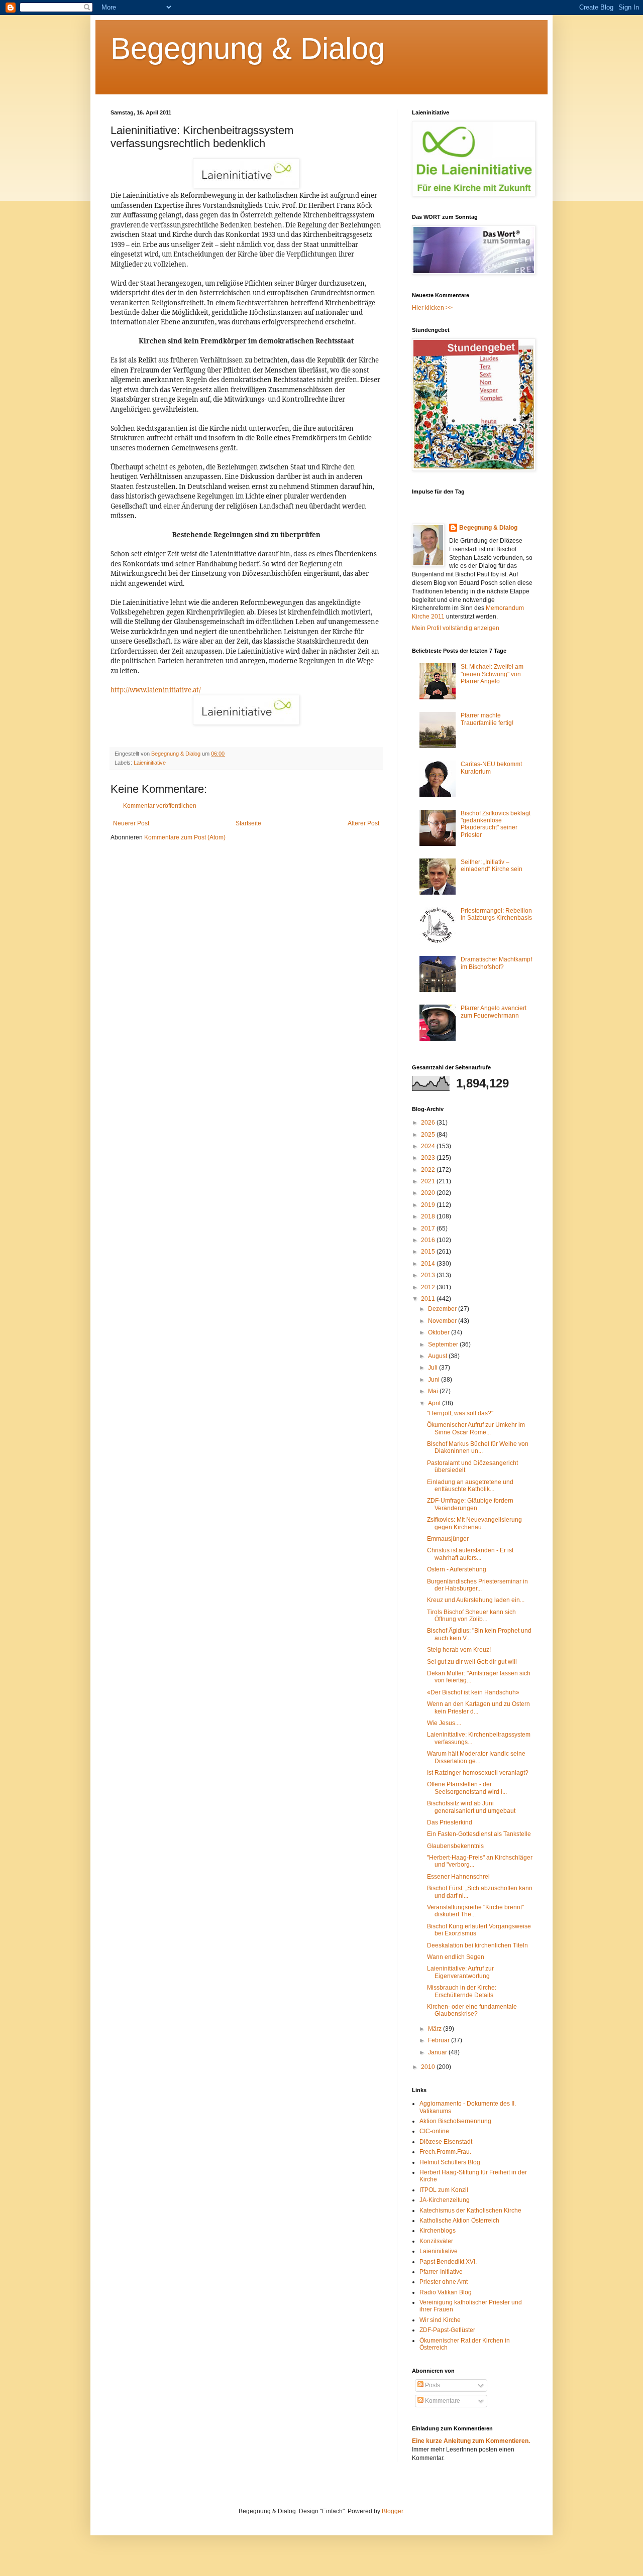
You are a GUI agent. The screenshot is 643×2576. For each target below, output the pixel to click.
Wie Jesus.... (444, 1723)
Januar (438, 2052)
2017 (429, 1229)
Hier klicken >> (432, 308)
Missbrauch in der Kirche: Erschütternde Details (462, 1991)
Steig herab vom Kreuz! (459, 1650)
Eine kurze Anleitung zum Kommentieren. (471, 2441)
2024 (429, 1146)
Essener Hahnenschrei (458, 1877)
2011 (429, 1299)
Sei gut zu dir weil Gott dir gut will (472, 1662)
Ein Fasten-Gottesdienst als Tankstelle (479, 1834)
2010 (429, 2067)
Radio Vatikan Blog (446, 2292)
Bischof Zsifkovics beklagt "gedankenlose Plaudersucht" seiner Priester (496, 824)
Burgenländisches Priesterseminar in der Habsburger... (477, 1585)
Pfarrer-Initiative (441, 2272)
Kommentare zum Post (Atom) (185, 837)
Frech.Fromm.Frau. (445, 2152)
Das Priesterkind (450, 1822)
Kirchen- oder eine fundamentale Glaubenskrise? (472, 2010)
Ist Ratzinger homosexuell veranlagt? (478, 1773)
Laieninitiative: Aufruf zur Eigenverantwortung (460, 1972)
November (443, 1321)
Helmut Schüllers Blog (450, 2162)
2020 (429, 1193)
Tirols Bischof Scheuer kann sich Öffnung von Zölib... (471, 1616)
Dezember (443, 1309)
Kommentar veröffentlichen (160, 806)
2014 (429, 1264)
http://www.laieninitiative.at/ (156, 690)
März (436, 2029)
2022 (429, 1170)
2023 (429, 1158)
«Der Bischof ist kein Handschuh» (473, 1692)
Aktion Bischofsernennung (455, 2121)
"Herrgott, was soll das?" (460, 1413)
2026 (429, 1123)
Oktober (440, 1332)
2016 (429, 1240)
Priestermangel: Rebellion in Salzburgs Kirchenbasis (496, 914)
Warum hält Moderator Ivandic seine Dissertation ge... (476, 1757)
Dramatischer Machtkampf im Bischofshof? (496, 963)
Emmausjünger (448, 1539)
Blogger (392, 2511)
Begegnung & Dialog (248, 48)
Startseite (248, 823)
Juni (435, 1380)
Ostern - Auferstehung (457, 1569)
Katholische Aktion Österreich (459, 2221)
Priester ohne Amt (444, 2282)
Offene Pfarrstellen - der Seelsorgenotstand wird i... (467, 1788)
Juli (434, 1368)
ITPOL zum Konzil (444, 2190)
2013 (429, 1275)
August (438, 1356)
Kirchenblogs (438, 2231)
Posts (432, 2385)
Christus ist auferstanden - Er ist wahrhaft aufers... (470, 1554)
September (444, 1344)
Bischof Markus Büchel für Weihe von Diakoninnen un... (478, 1447)
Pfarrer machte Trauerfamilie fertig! (487, 719)
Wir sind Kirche (440, 2320)
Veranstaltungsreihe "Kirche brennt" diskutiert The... (475, 1911)
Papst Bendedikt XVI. (448, 2262)
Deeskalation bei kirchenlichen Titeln (477, 1945)
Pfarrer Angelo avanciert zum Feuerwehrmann (494, 1012)
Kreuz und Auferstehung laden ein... (476, 1600)
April (435, 1403)
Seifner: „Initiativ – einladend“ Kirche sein (492, 866)
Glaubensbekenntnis (455, 1846)
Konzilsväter (436, 2241)
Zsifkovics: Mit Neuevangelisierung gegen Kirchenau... (474, 1523)
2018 (429, 1216)
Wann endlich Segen (456, 1957)
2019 (429, 1205)
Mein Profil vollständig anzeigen (456, 628)
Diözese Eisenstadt (446, 2142)
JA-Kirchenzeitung (445, 2200)
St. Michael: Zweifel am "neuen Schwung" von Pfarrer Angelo (492, 674)
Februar (440, 2040)
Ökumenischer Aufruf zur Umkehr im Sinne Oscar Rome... (476, 1428)
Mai (434, 1391)
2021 (429, 1181)
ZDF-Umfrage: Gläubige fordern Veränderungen (470, 1504)
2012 (429, 1287)
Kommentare (442, 2401)
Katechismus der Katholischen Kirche (470, 2211)
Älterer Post (363, 823)
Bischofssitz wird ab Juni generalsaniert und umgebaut (471, 1807)
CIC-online (434, 2131)
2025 (429, 1135)
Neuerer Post (131, 823)
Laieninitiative (150, 763)
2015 (429, 1252)
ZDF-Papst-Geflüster (447, 2330)
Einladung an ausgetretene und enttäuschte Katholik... (470, 1486)
